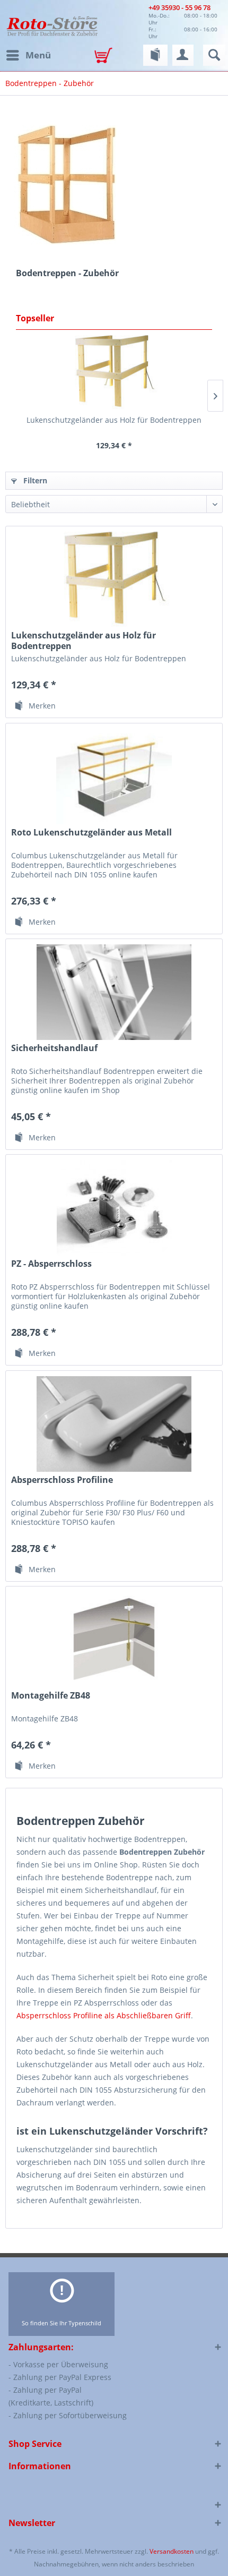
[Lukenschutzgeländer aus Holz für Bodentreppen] (114, 372)
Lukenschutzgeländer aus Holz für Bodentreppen (114, 420)
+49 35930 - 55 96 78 (179, 7)
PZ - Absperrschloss (51, 1264)
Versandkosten (172, 2551)
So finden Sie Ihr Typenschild (62, 2323)
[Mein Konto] (183, 55)
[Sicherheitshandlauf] (114, 992)
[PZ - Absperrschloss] (114, 1208)
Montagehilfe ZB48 (51, 1696)
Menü (38, 55)
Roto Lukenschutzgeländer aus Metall (91, 833)
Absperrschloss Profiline (62, 1480)
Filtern (34, 480)
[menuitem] (28, 55)
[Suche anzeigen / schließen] (214, 55)
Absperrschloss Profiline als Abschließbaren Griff (104, 2015)
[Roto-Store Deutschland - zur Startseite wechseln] (52, 25)
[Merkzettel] (155, 55)
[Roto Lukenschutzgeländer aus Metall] (114, 777)
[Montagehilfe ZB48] (114, 1640)
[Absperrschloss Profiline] (114, 1424)
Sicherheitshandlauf (54, 1048)
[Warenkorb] (106, 56)
